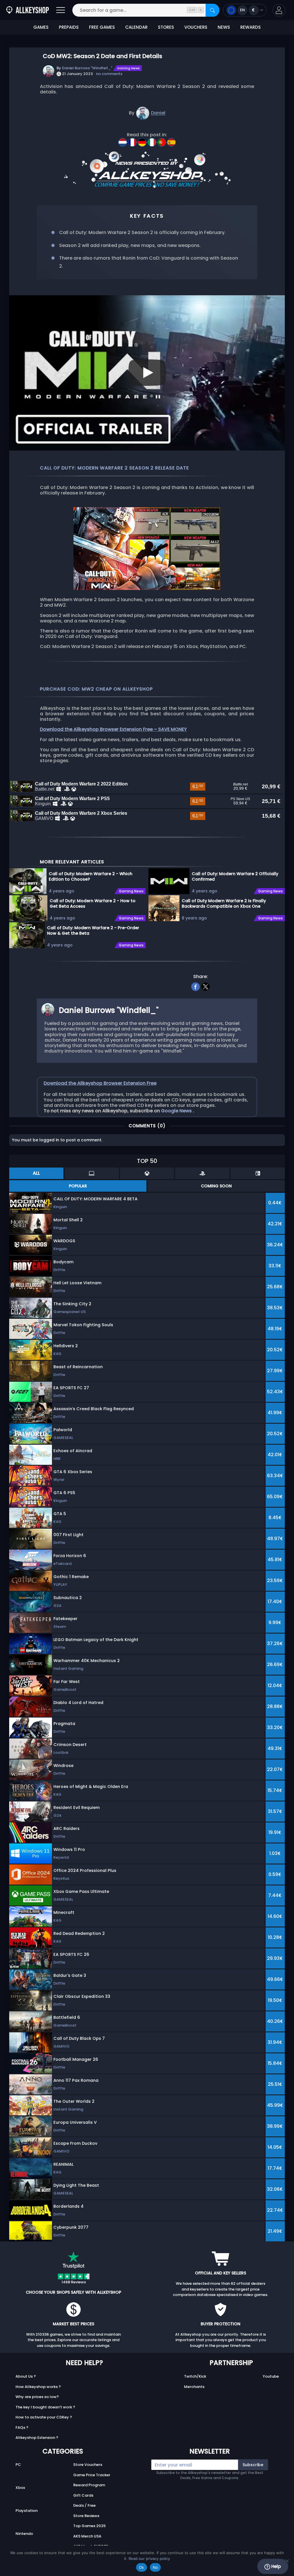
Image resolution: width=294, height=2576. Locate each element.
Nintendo (24, 2534)
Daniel (158, 113)
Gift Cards (83, 2495)
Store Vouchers (88, 2465)
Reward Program (89, 2485)
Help (275, 2566)
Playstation (27, 2511)
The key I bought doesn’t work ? (45, 2407)
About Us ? (26, 2376)
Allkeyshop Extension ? (37, 2438)
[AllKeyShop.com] (28, 10)
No (155, 2567)
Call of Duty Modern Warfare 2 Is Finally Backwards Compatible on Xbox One (224, 903)
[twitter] (206, 986)
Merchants (194, 2387)
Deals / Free (84, 2505)
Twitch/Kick (195, 2376)
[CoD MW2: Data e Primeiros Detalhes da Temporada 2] (162, 140)
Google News (177, 1111)
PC (18, 2465)
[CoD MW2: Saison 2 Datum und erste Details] (143, 140)
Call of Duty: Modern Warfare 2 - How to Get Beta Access (93, 903)
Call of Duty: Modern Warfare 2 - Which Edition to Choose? (91, 876)
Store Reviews (86, 2516)
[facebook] (196, 986)
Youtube (271, 2376)
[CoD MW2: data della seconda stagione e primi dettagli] (152, 140)
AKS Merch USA (87, 2536)
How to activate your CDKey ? (44, 2417)
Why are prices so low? (37, 2397)
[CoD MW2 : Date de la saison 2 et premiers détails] (133, 140)
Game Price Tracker (92, 2475)
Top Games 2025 (89, 2526)
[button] (279, 10)
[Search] (212, 10)
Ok (142, 2567)
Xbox (20, 2488)
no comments (109, 74)
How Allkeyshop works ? (38, 2387)
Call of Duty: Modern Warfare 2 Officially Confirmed (235, 876)
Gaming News (128, 68)
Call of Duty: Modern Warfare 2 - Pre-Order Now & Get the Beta (93, 930)
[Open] (61, 10)
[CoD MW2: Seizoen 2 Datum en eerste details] (123, 140)
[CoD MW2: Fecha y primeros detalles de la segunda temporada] (171, 140)
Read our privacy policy (149, 2558)
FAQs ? (22, 2428)
